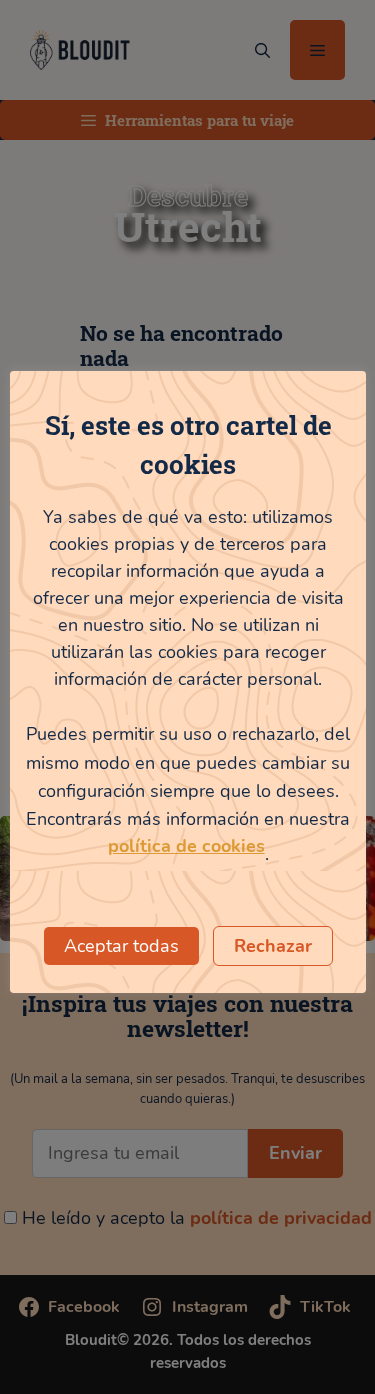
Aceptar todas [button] (121, 946)
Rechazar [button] (273, 946)
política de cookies (186, 846)
